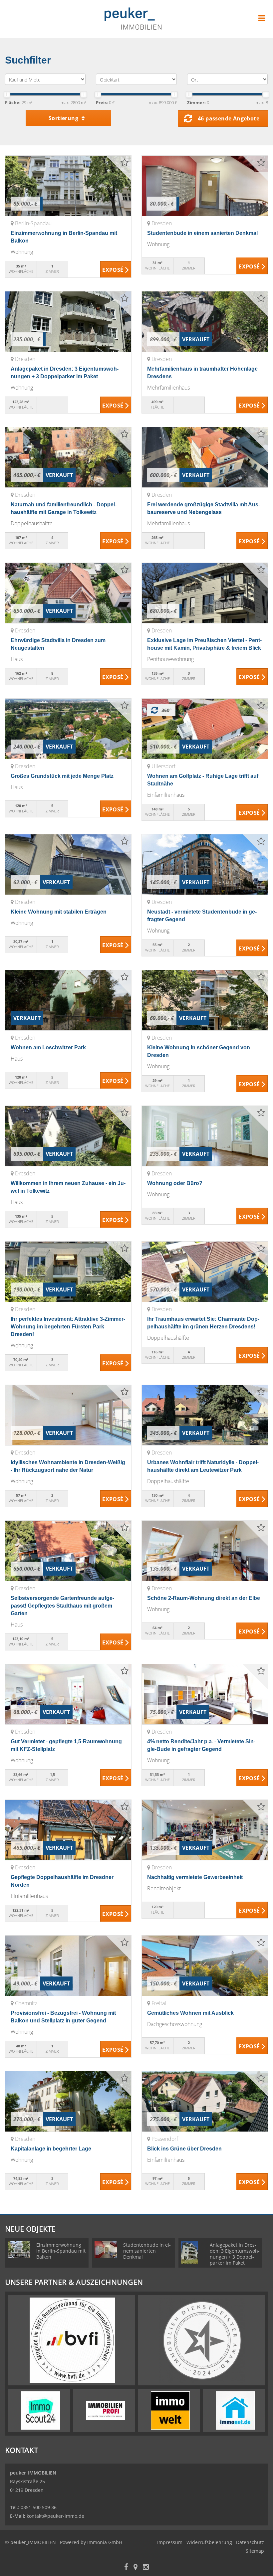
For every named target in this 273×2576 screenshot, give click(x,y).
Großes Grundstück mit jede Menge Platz (62, 776)
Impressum (170, 2542)
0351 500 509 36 (39, 2507)
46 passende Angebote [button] (229, 118)
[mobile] (262, 18)
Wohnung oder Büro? (175, 1183)
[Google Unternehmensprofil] (136, 2568)
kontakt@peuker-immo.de (55, 2516)
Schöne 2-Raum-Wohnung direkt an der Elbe (204, 1598)
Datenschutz (250, 2542)
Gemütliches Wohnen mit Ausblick (190, 2013)
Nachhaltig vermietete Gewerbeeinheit (195, 1877)
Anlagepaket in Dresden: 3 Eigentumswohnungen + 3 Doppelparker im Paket (235, 2254)
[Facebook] (126, 2568)
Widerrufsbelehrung (209, 2542)
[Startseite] (137, 19)
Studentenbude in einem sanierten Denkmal (202, 233)
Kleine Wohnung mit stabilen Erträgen (59, 912)
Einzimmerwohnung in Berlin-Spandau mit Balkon (61, 2251)
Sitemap (255, 2551)
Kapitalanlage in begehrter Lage (51, 2149)
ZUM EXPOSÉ (116, 269)
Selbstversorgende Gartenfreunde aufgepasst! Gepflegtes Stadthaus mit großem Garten (62, 1606)
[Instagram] (146, 2568)
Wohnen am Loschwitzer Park (48, 1047)
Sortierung (64, 118)
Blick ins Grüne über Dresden (184, 2149)
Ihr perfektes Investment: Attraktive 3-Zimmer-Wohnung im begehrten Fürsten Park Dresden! (68, 1327)
